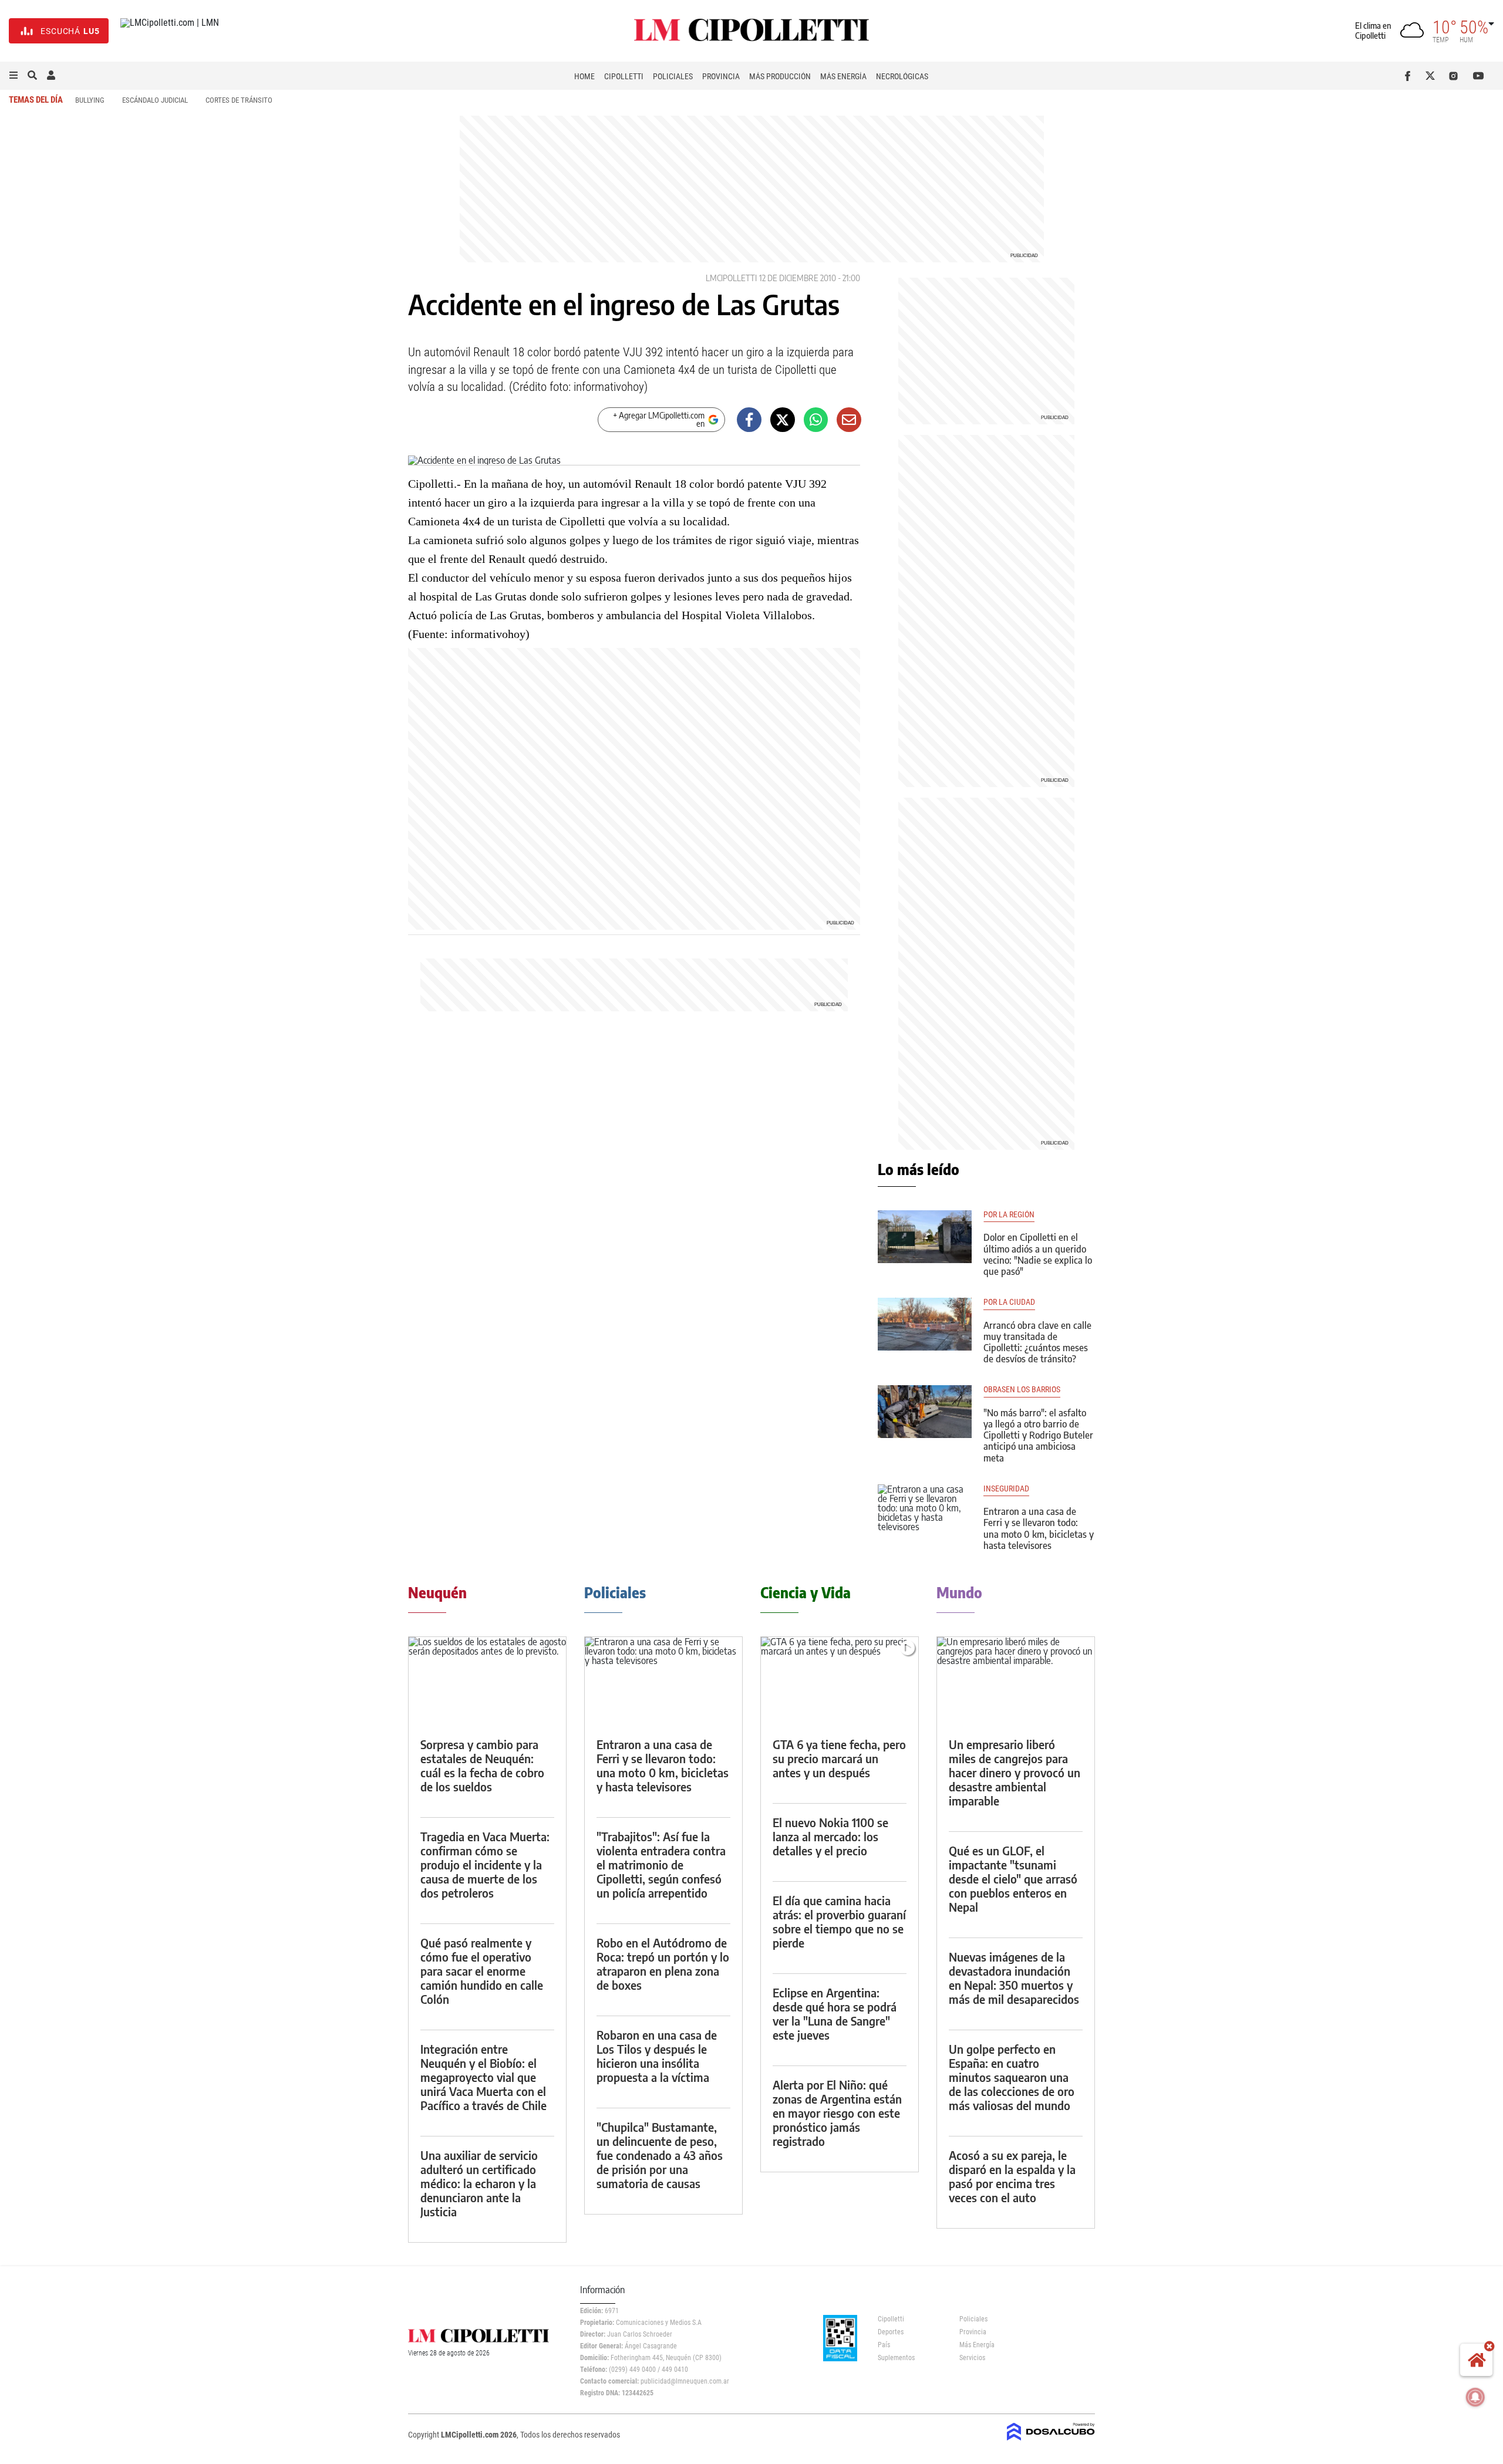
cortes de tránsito (239, 100)
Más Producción (780, 76)
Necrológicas (902, 76)
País (884, 2345)
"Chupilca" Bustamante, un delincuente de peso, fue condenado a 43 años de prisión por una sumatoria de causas (660, 2155)
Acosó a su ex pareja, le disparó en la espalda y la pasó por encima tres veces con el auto (1012, 2176)
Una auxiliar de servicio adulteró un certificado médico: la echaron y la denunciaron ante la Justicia (479, 2183)
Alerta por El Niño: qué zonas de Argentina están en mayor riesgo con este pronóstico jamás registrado (837, 2113)
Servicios (972, 2358)
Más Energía (843, 76)
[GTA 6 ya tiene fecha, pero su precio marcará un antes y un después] (840, 1681)
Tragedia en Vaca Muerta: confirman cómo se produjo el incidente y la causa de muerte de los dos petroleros (485, 1864)
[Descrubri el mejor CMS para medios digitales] (1051, 2442)
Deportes (891, 2332)
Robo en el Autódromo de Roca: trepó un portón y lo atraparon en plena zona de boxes (663, 1964)
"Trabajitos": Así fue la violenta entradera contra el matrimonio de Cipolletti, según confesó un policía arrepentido (661, 1864)
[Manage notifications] (1475, 2397)
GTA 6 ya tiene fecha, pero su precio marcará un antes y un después (839, 1758)
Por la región (1009, 1215)
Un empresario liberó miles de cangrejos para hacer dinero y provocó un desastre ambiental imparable (1015, 1772)
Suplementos (896, 2358)
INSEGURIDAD (1006, 1489)
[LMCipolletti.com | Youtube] (1479, 76)
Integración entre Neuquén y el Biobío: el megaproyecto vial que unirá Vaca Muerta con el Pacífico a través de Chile (483, 2077)
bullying (90, 100)
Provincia (721, 76)
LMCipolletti (731, 278)
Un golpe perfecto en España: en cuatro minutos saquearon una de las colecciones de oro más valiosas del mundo (1012, 2077)
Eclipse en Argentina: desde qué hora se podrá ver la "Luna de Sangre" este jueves (835, 2014)
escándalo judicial (155, 100)
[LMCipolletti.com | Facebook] (1410, 76)
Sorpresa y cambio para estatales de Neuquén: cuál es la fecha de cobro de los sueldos (482, 1765)
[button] (14, 76)
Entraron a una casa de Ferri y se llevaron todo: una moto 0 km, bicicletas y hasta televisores (1039, 1528)
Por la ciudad (1009, 1302)
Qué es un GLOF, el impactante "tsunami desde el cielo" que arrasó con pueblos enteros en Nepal (1013, 1879)
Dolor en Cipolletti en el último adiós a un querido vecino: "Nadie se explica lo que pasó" (1038, 1254)
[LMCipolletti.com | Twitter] (1433, 76)
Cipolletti (624, 76)
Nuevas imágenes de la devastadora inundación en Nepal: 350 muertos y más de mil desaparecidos (1014, 1978)
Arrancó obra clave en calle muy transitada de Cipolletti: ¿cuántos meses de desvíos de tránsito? (1037, 1342)
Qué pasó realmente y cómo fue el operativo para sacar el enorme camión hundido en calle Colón (482, 1971)
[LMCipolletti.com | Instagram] (1456, 76)
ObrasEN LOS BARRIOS (1022, 1390)
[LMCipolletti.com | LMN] (170, 31)
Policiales (673, 76)
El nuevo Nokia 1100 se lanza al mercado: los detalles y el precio (830, 1836)
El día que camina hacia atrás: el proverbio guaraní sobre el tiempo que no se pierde (839, 1921)
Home (584, 76)
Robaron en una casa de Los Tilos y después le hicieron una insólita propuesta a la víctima (657, 2056)
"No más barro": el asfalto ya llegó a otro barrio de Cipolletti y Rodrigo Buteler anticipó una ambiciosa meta (1038, 1435)
